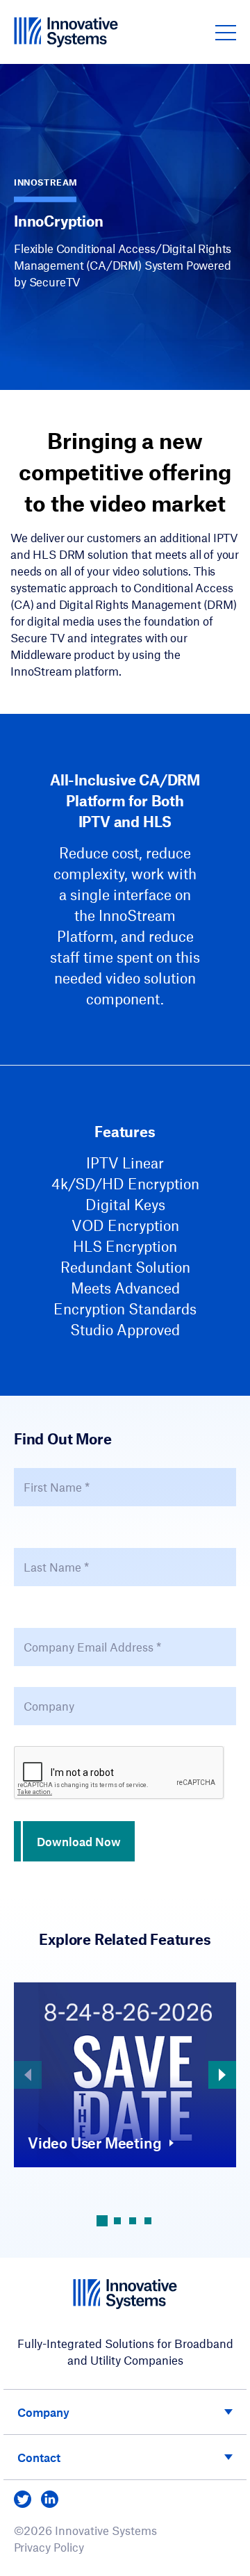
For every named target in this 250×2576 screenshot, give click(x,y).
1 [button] (102, 2221)
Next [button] (222, 2075)
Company (43, 2412)
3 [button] (133, 2221)
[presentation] (119, 1773)
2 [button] (117, 2221)
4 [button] (148, 2221)
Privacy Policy (49, 2547)
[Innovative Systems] (66, 32)
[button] (226, 32)
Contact (39, 2457)
